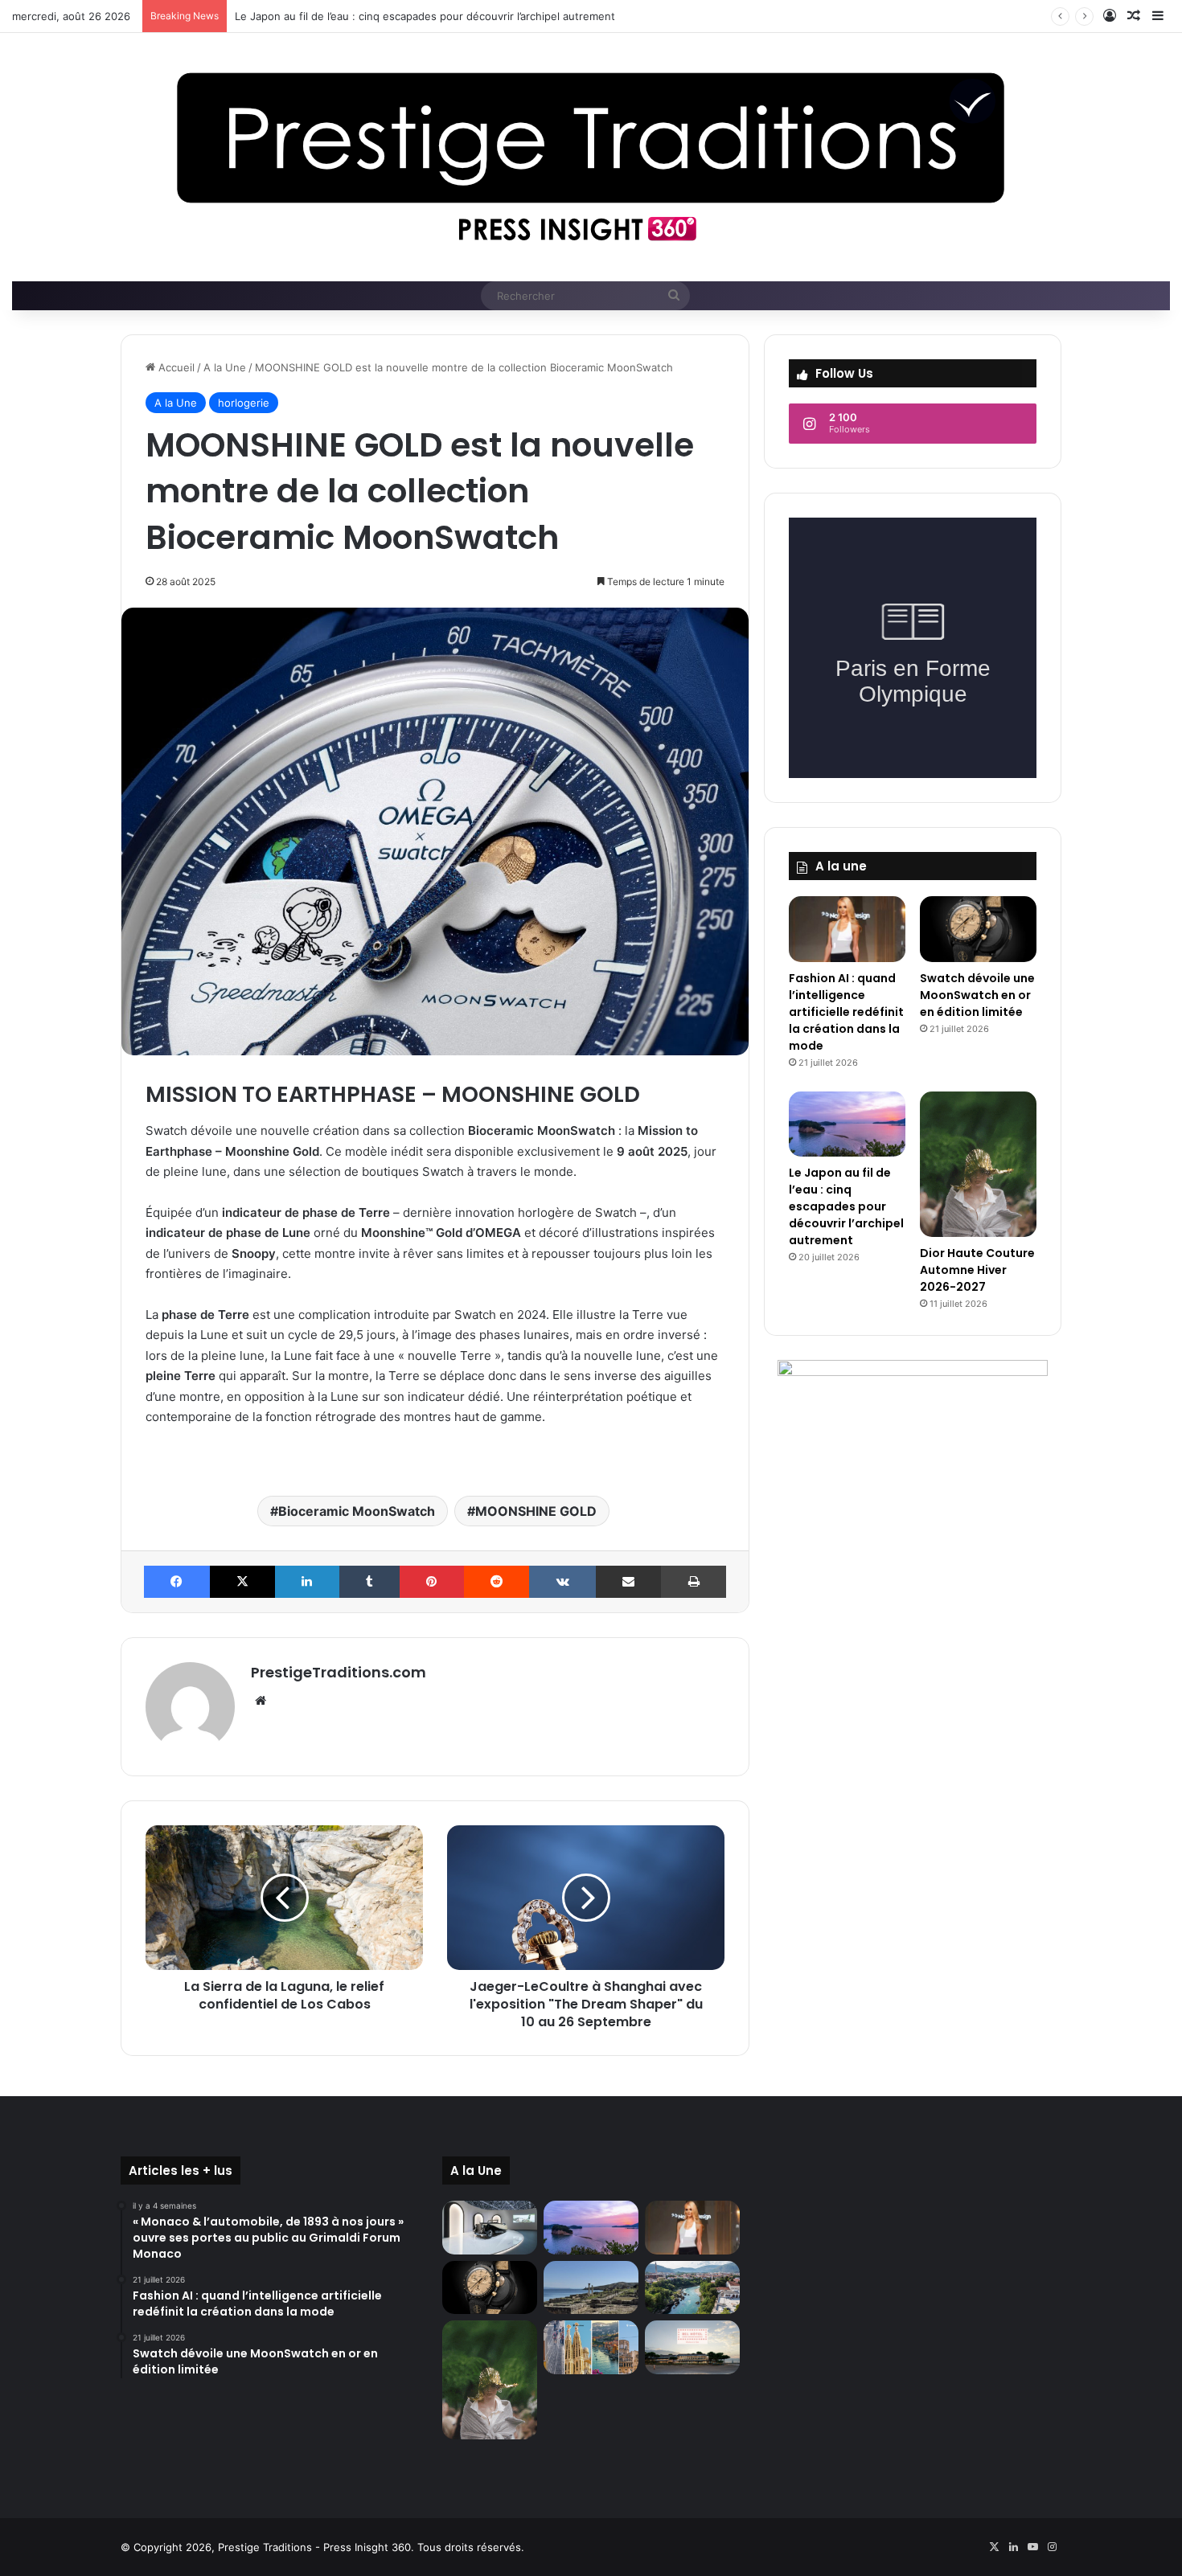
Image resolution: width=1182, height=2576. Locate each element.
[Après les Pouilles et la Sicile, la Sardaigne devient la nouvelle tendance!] (591, 2288)
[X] (243, 1582)
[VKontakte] (562, 1582)
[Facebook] (177, 1582)
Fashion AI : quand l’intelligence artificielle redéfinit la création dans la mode (846, 1012)
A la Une (225, 367)
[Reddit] (497, 1582)
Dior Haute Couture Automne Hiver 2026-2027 (977, 1270)
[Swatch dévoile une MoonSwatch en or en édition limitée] (978, 929)
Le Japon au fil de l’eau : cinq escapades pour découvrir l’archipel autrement (425, 16)
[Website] (261, 1701)
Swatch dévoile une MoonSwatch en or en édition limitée (977, 995)
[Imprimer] (694, 1582)
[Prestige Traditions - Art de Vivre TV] (591, 157)
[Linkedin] (307, 1582)
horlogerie (244, 403)
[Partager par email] (629, 1582)
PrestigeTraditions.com (339, 1672)
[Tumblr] (370, 1582)
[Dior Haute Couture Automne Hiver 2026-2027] (978, 1164)
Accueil (175, 367)
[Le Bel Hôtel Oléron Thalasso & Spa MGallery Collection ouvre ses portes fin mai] (692, 2347)
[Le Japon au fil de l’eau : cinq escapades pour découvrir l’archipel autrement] (847, 1124)
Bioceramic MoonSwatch (357, 1511)
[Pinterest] (432, 1582)
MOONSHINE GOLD (536, 1511)
